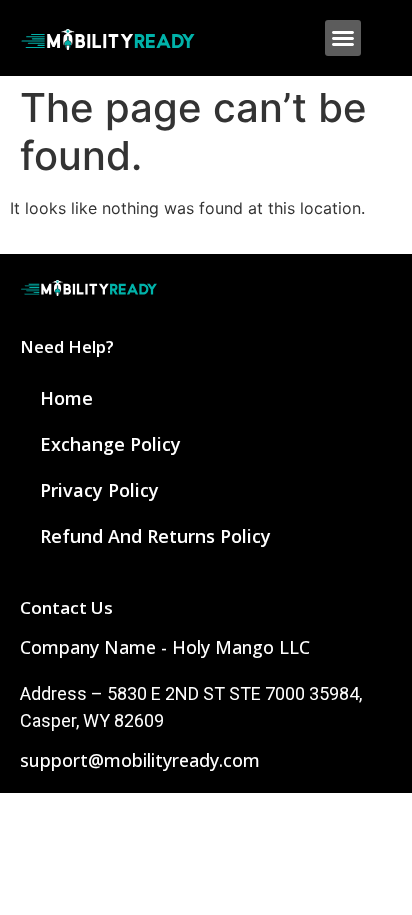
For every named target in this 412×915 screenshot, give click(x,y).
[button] (343, 38)
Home (66, 398)
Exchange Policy (110, 444)
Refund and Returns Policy (155, 536)
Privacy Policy (99, 490)
